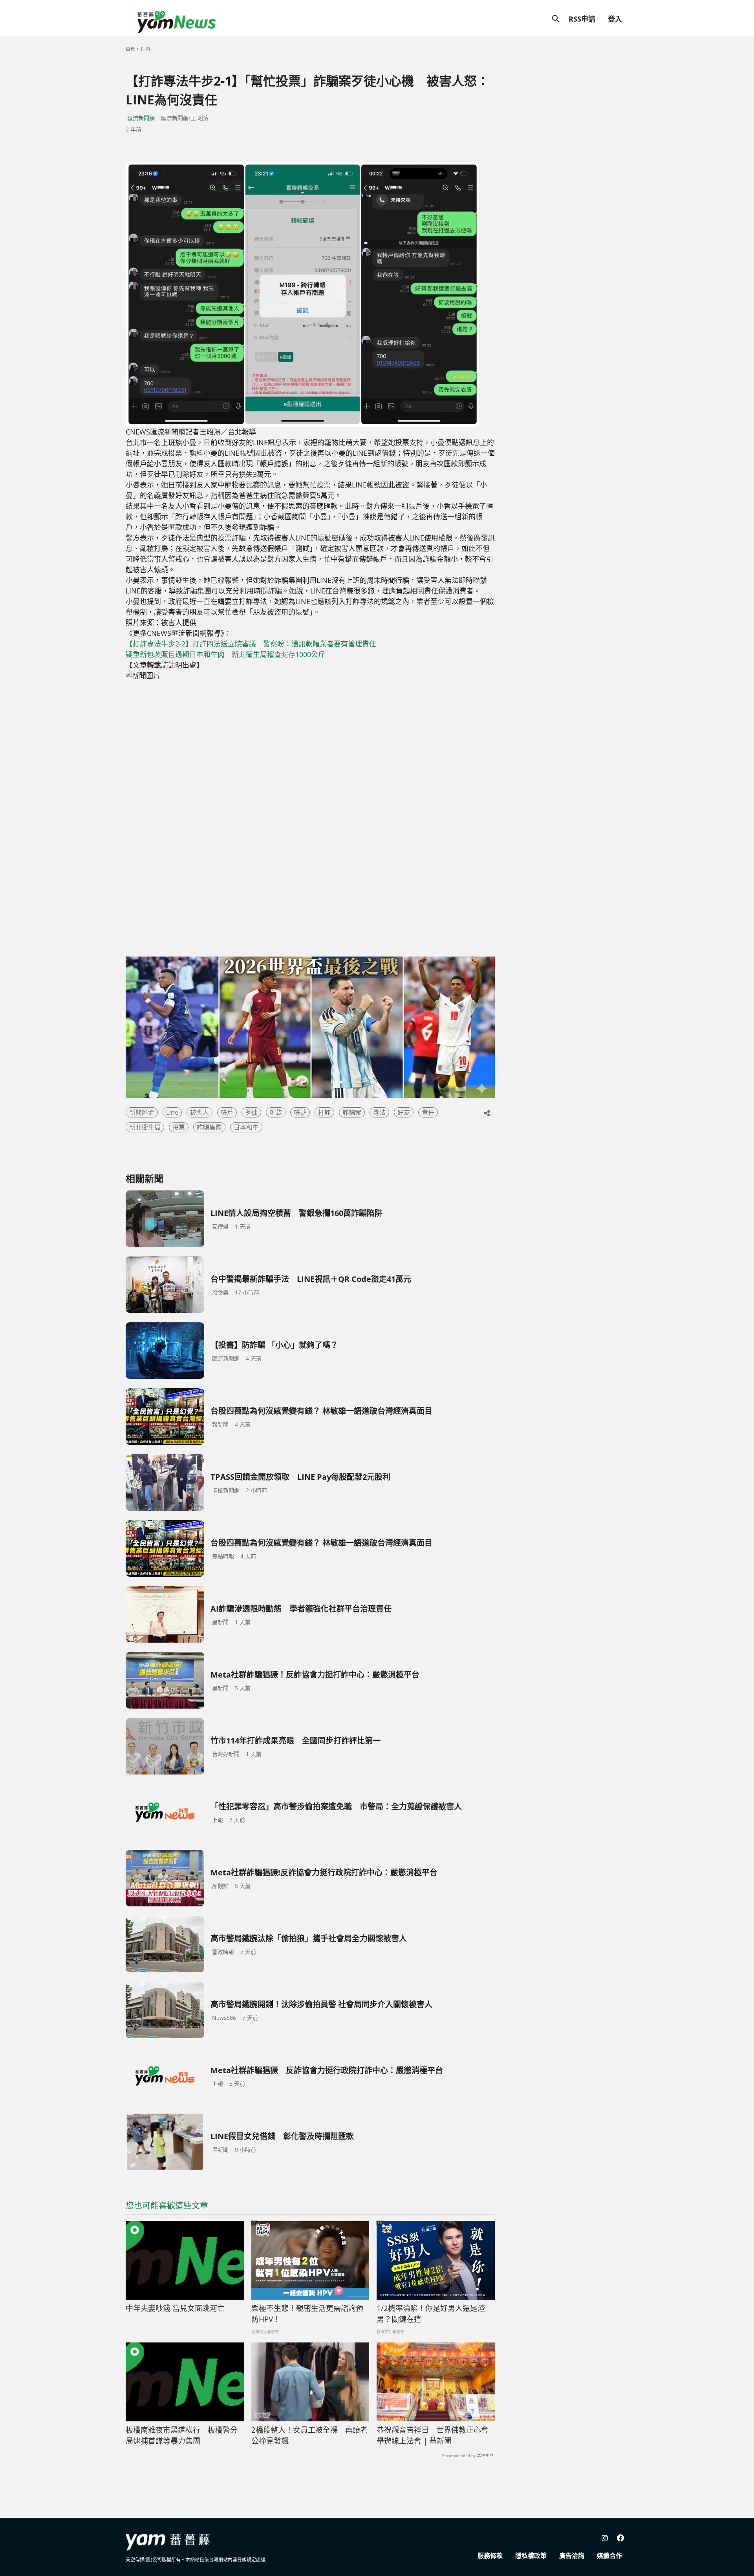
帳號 (300, 1112)
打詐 (324, 1112)
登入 (615, 19)
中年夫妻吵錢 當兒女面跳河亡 (175, 2308)
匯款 (276, 1112)
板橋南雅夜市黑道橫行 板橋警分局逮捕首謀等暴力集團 (182, 2436)
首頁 (130, 49)
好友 (404, 1112)
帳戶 (227, 1112)
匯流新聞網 (141, 118)
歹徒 (251, 1112)
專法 (379, 1112)
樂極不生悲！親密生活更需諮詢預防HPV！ (307, 2314)
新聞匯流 (142, 1112)
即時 (146, 49)
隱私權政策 (531, 2556)
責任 (428, 1112)
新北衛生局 (145, 1127)
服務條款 (490, 2556)
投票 (179, 1127)
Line (172, 1112)
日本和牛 (246, 1127)
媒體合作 (609, 2556)
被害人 (199, 1112)
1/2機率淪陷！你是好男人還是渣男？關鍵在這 (431, 2314)
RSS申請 (582, 19)
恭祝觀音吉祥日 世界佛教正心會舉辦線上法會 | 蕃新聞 (433, 2436)
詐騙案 (352, 1112)
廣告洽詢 (572, 2556)
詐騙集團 (209, 1127)
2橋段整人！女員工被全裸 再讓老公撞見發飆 (309, 2436)
